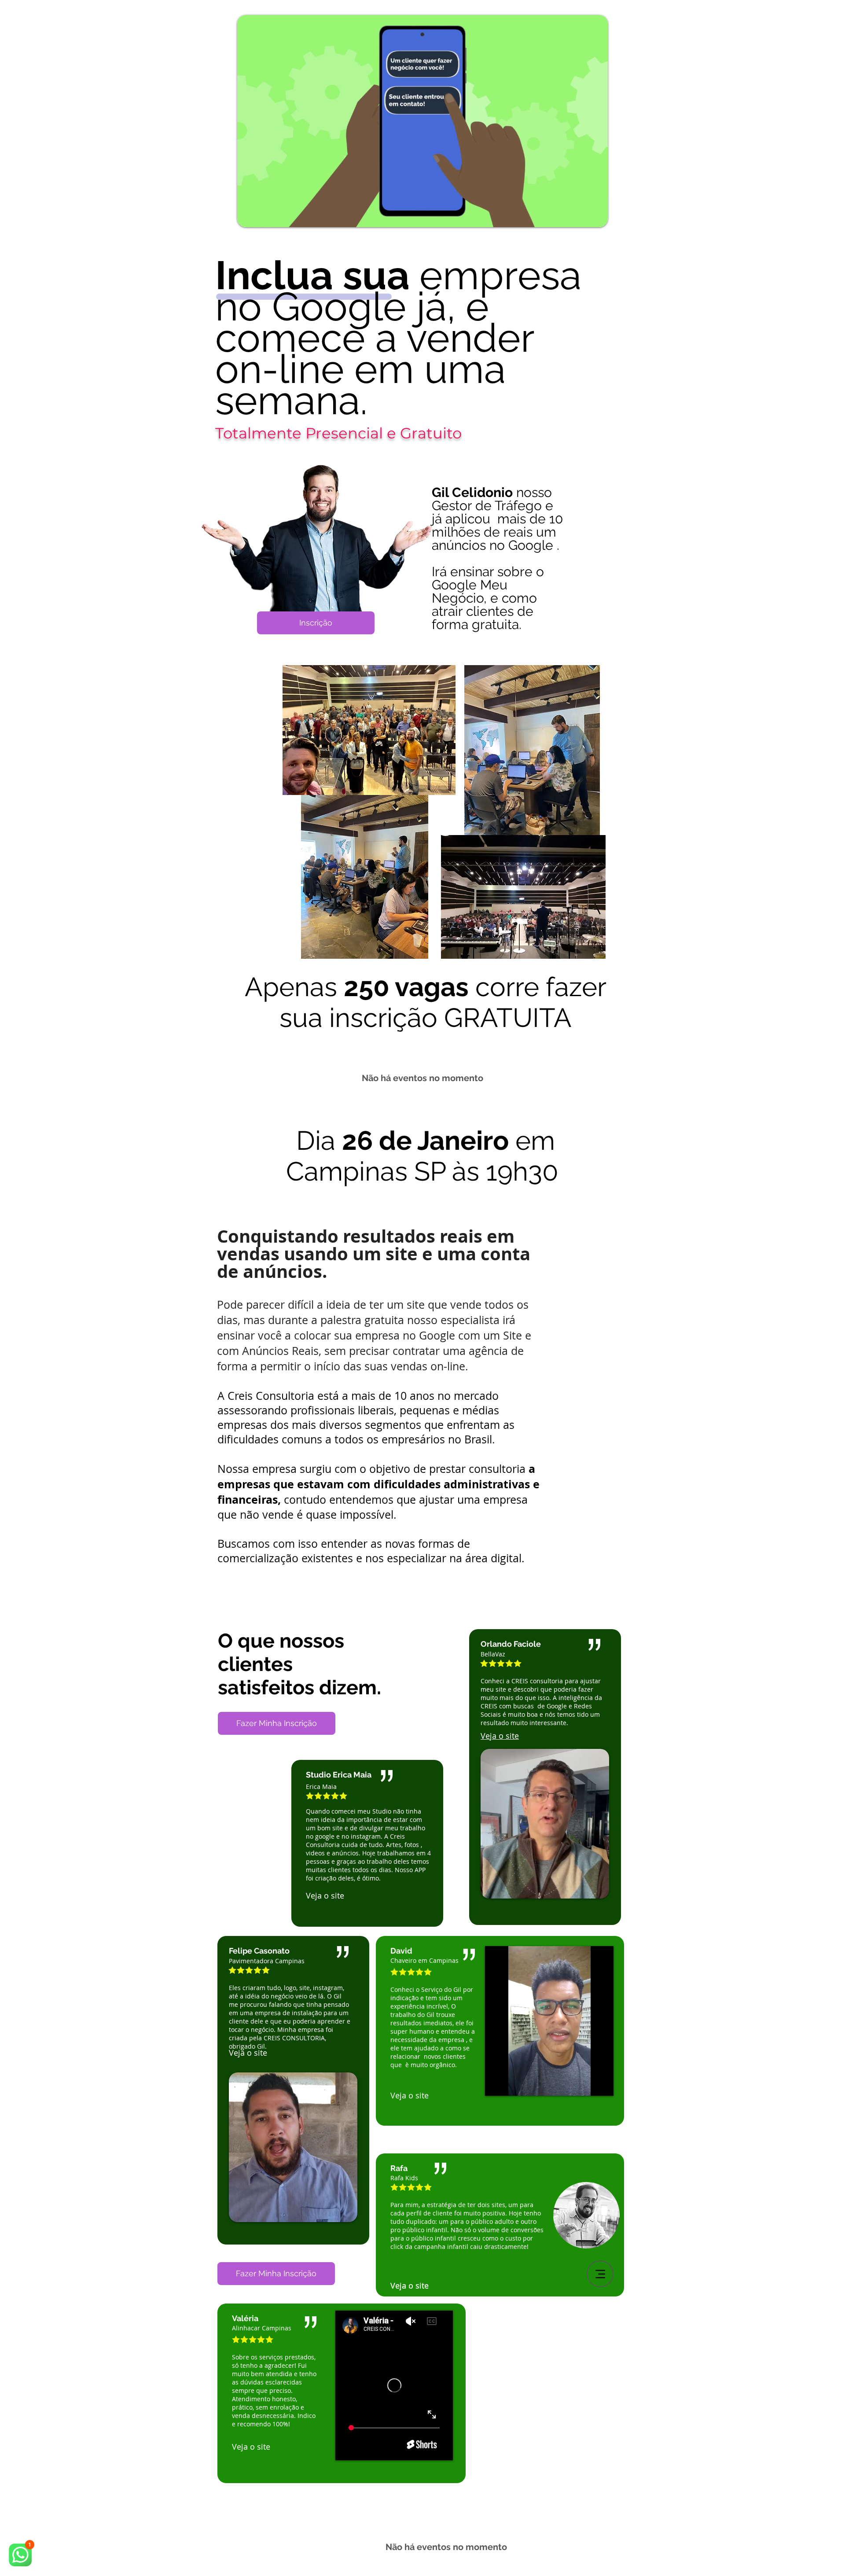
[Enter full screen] (602, 2084)
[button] (597, 217)
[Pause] (496, 2084)
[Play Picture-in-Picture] (587, 2084)
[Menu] (600, 2274)
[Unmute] (511, 2084)
